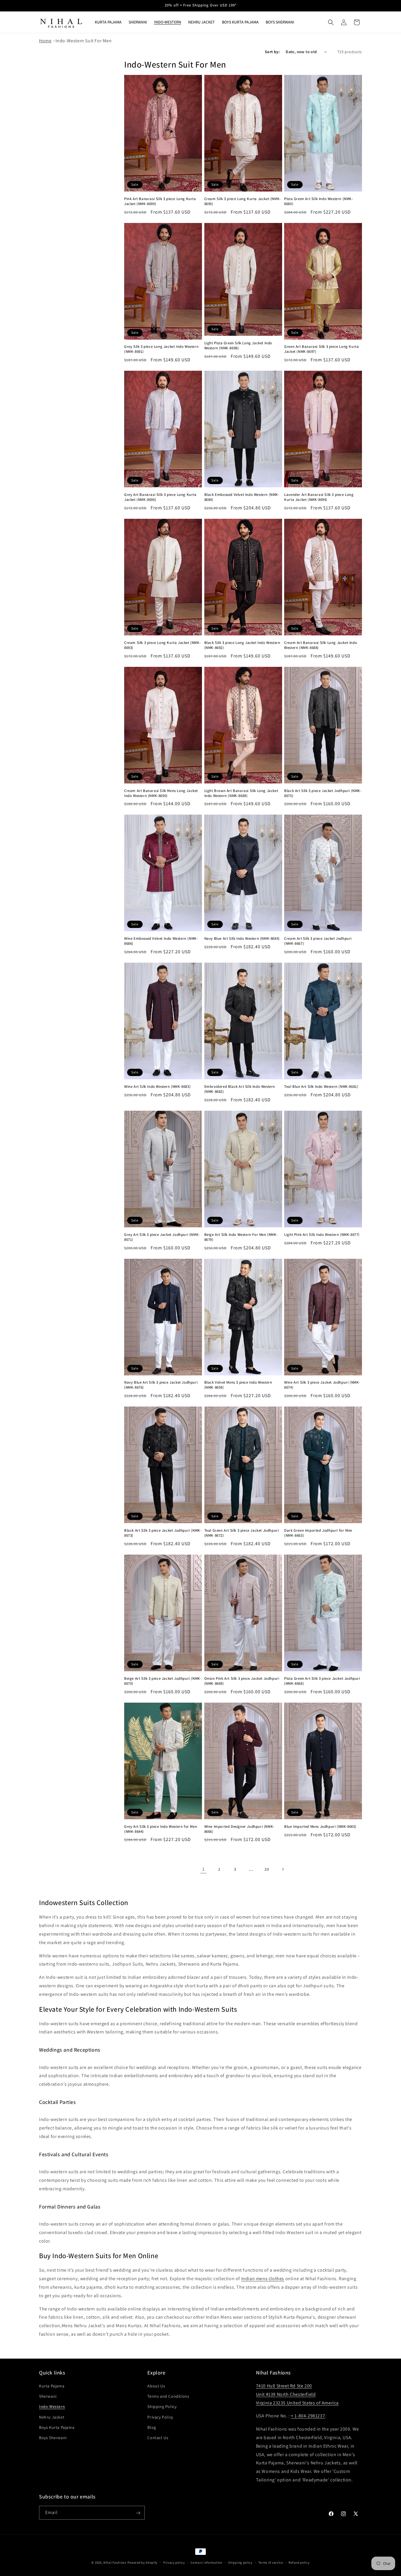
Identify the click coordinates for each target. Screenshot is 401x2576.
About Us (156, 2386)
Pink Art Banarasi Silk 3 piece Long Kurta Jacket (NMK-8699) (160, 201)
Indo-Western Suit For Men (84, 41)
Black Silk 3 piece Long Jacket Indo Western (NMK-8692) (242, 645)
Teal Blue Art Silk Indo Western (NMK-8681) (321, 1087)
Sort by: (272, 52)
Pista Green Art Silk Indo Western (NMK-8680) (319, 201)
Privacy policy (174, 2562)
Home (45, 41)
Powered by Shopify (143, 2562)
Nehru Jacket (52, 2417)
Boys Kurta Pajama (57, 2427)
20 (267, 1869)
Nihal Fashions (115, 2562)
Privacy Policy (160, 2417)
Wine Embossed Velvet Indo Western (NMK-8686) (161, 941)
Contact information (206, 2562)
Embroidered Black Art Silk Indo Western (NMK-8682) (240, 1089)
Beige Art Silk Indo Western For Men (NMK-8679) (241, 1237)
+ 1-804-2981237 (308, 2416)
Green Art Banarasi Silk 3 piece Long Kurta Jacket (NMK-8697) (321, 349)
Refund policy (299, 2562)
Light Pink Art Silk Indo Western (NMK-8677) (322, 1235)
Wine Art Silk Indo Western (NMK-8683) (157, 1087)
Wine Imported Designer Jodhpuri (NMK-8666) (239, 1829)
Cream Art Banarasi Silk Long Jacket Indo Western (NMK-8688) (321, 645)
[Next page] (283, 1869)
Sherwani (48, 2397)
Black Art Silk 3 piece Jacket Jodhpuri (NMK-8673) (163, 1533)
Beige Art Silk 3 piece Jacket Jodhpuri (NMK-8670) (163, 1681)
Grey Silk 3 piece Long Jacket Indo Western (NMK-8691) (161, 349)
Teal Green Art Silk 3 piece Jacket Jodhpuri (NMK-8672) (242, 1533)
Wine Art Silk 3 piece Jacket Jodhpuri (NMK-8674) (322, 1385)
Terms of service (271, 2562)
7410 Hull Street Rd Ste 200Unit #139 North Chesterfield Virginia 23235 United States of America (297, 2394)
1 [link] (203, 1869)
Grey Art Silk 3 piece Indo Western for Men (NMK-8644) (161, 1829)
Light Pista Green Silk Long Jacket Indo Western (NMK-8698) (238, 346)
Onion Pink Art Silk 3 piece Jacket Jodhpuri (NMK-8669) (242, 1681)
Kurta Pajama (52, 2386)
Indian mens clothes (263, 2279)
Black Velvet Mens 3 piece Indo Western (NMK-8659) (238, 1385)
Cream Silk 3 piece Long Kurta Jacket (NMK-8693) (162, 645)
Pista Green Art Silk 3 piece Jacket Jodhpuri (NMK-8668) (322, 1681)
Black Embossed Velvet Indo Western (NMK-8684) (242, 497)
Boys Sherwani (53, 2438)
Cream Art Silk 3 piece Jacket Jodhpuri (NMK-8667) (318, 941)
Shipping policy (240, 2562)
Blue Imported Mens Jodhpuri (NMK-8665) (320, 1827)
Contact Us (158, 2438)
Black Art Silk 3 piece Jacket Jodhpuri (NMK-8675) (323, 793)
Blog (152, 2427)
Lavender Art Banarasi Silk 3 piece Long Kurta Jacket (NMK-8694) (319, 497)
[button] (331, 22)
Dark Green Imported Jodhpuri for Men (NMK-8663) (318, 1533)
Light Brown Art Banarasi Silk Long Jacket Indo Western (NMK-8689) (241, 793)
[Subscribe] (138, 2513)
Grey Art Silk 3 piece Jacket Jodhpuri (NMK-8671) (162, 1237)
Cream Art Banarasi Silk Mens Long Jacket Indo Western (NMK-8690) (161, 793)
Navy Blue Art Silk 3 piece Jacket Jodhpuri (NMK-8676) (161, 1385)
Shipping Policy (162, 2407)
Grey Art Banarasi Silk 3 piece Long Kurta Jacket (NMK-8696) (160, 497)
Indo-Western (52, 2407)
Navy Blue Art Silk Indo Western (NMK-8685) (242, 939)
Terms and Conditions (168, 2397)
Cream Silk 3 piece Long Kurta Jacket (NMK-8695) (243, 201)
